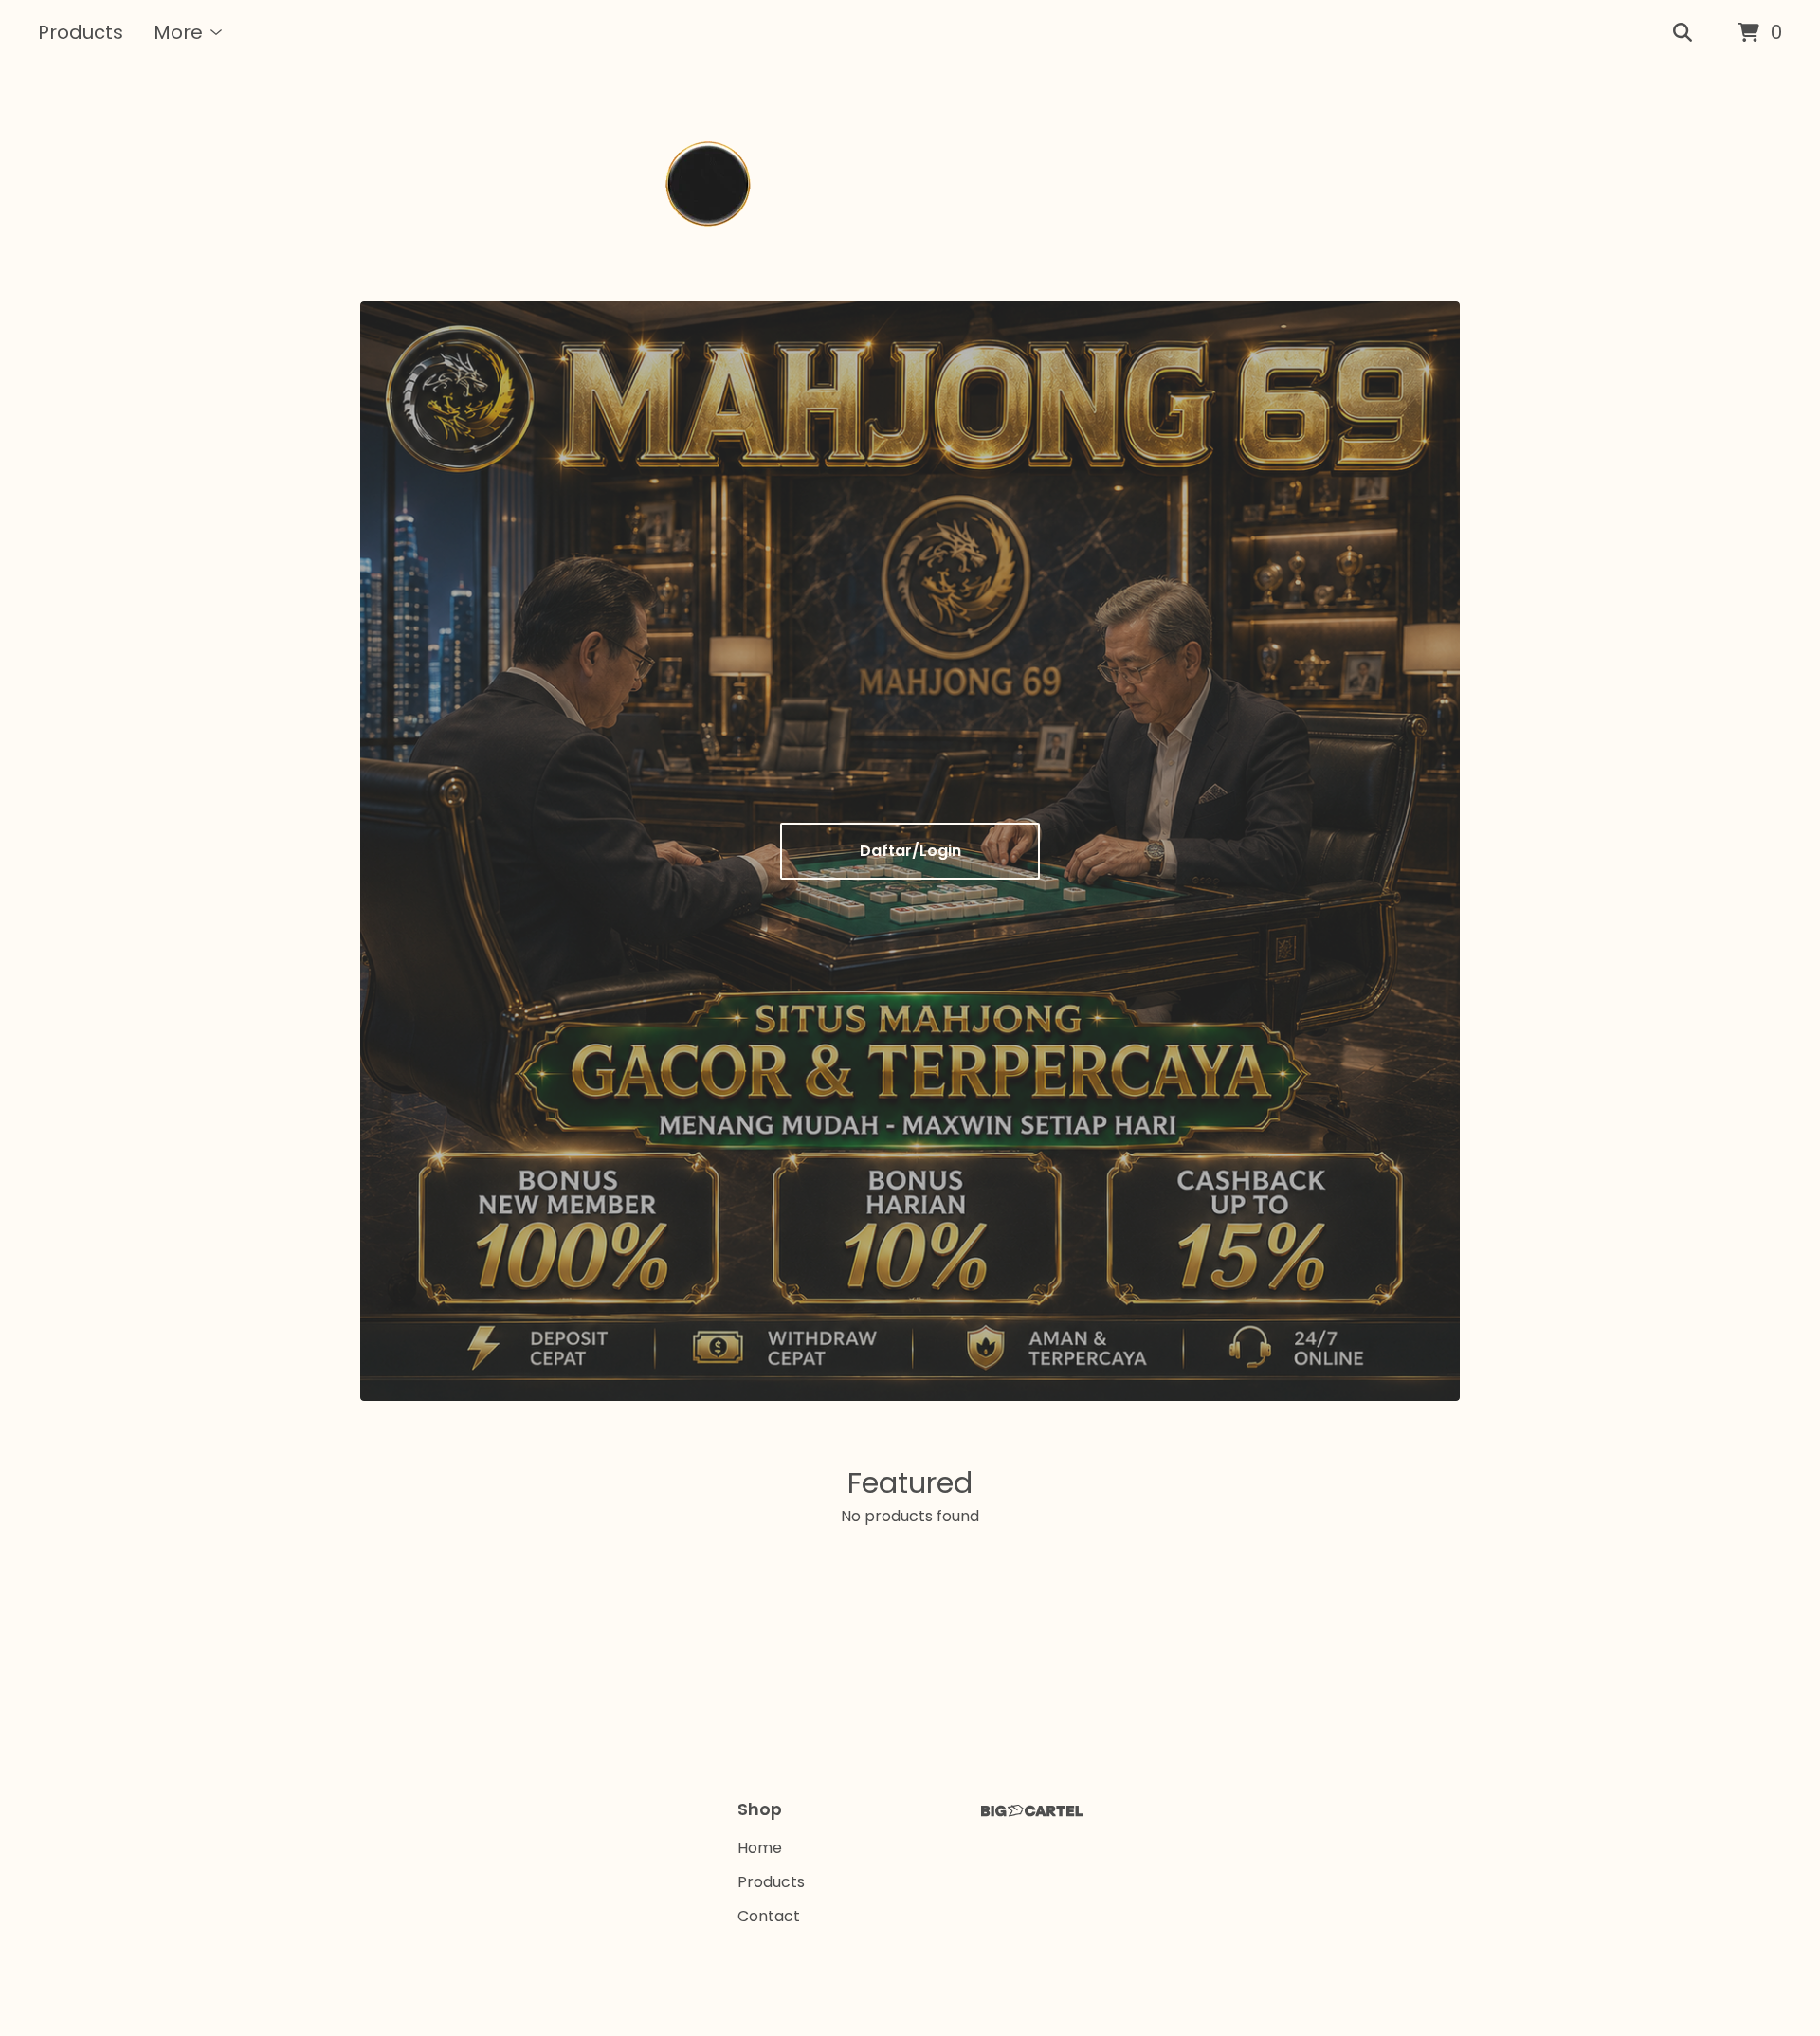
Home (760, 1848)
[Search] (1683, 33)
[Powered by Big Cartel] (1032, 1811)
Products (81, 32)
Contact (769, 1916)
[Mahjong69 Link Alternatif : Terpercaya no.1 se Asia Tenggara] (910, 184)
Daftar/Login (910, 851)
